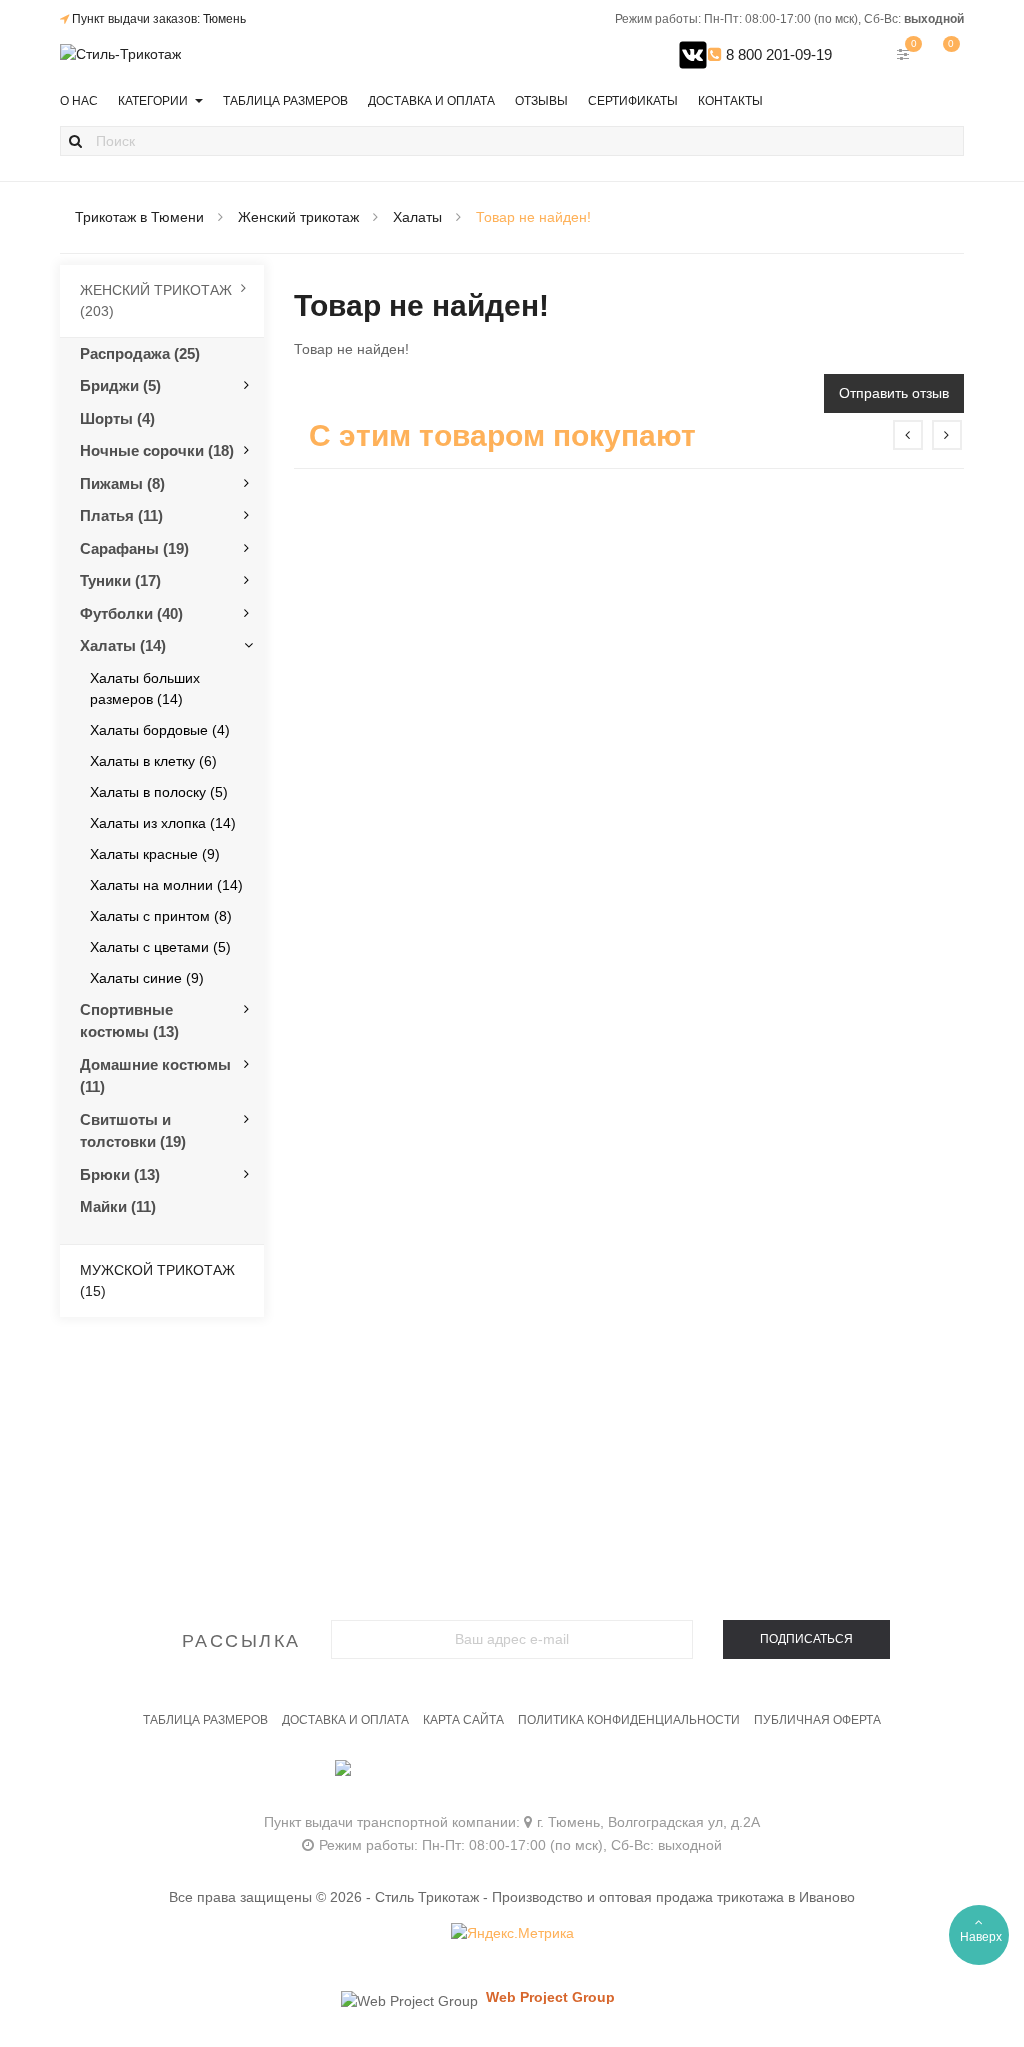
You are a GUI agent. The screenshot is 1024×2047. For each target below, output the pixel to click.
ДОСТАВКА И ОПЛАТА (345, 1720)
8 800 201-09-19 (777, 54)
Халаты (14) (123, 645)
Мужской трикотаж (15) (157, 1280)
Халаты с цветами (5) (160, 947)
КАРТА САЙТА (463, 1720)
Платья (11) (121, 515)
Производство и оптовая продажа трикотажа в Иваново (673, 1897)
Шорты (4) (117, 418)
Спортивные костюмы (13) (129, 1021)
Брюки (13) (120, 1174)
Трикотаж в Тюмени (139, 217)
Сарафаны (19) (134, 548)
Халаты (417, 217)
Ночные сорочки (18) (157, 450)
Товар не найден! (533, 217)
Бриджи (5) (120, 385)
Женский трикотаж (298, 217)
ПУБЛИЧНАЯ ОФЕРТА (817, 1720)
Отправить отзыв (894, 393)
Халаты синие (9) (147, 978)
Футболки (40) (131, 613)
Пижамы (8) (122, 483)
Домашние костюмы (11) (155, 1076)
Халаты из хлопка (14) (163, 823)
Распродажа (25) (140, 353)
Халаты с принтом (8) (161, 916)
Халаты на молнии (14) (166, 885)
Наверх (981, 1937)
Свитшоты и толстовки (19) (133, 1131)
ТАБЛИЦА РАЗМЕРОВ (205, 1720)
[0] (944, 54)
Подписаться (806, 1639)
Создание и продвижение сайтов (585, 2016)
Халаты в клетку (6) (153, 761)
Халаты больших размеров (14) (145, 688)
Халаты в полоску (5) (159, 792)
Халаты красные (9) (155, 854)
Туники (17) (120, 580)
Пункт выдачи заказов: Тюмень (159, 19)
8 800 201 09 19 (512, 1778)
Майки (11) (118, 1206)
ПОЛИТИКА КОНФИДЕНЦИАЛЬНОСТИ (629, 1720)
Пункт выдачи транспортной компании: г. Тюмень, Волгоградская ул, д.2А (512, 1822)
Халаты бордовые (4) (160, 730)
